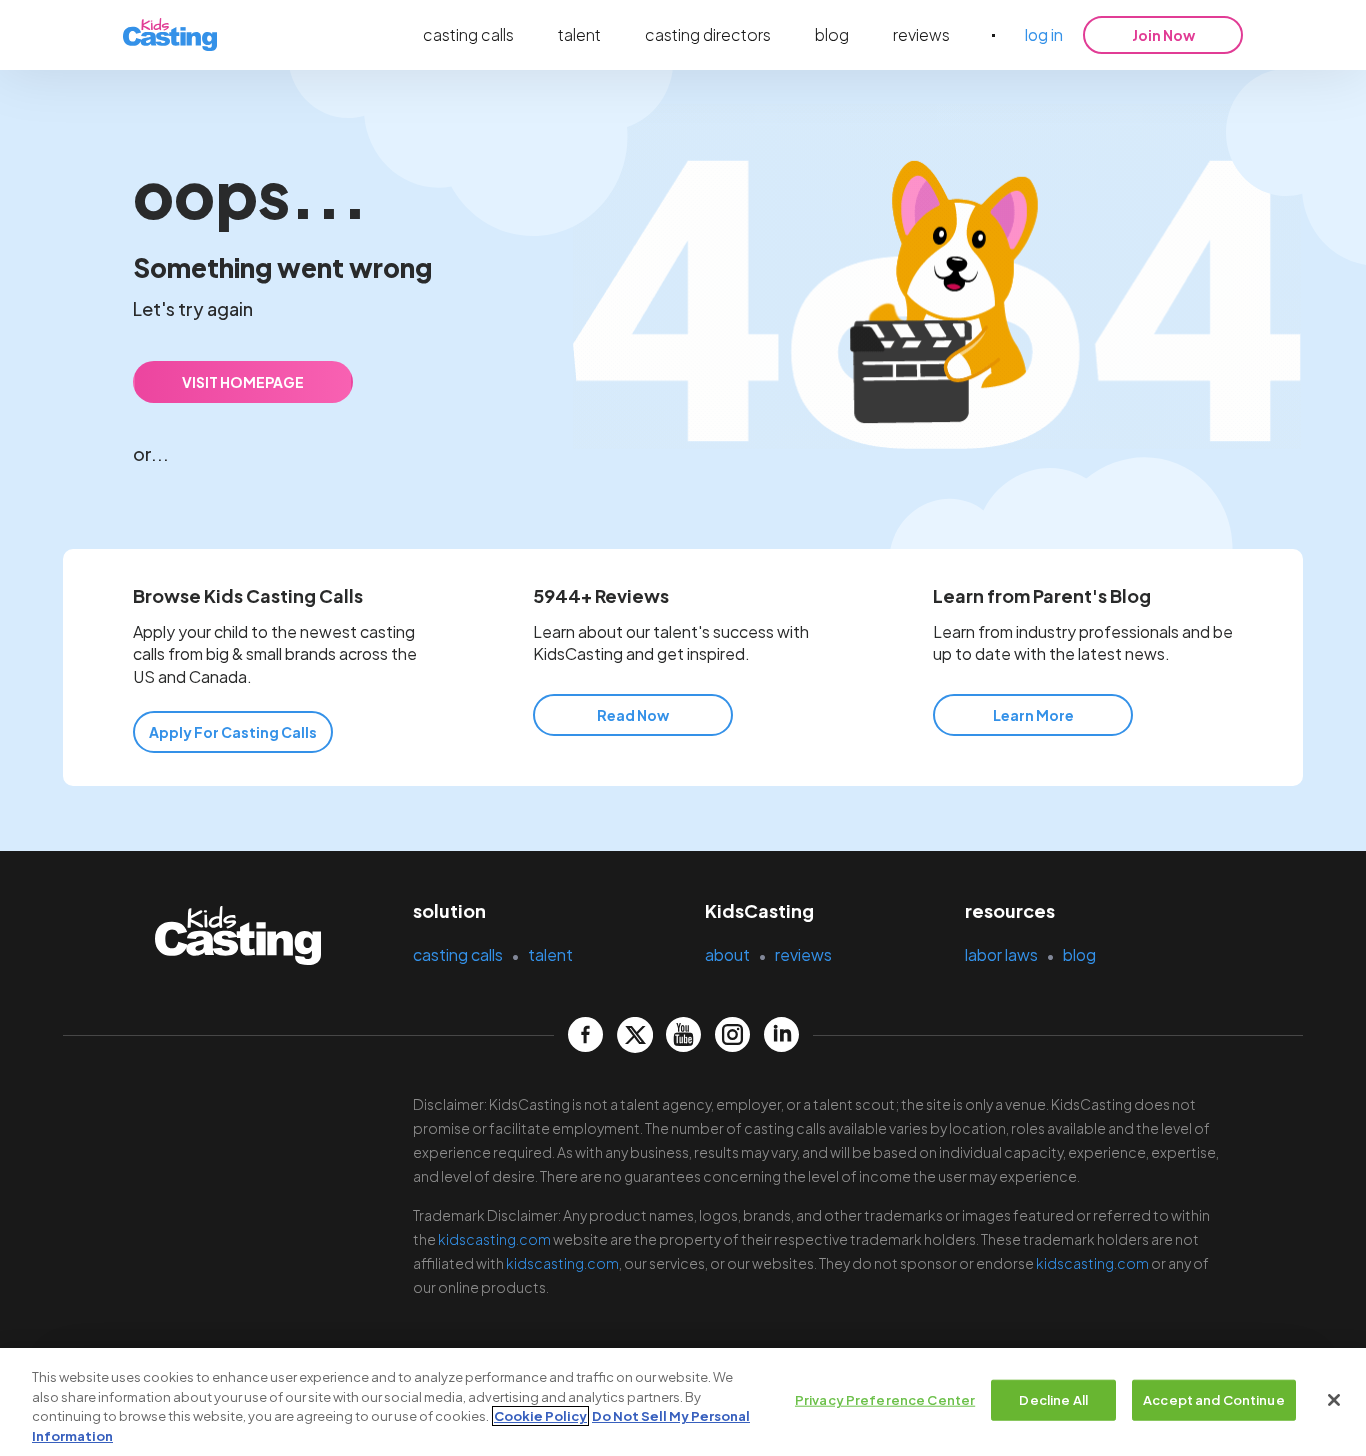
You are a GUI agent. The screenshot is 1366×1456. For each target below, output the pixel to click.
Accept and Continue (1213, 1400)
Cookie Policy (540, 1416)
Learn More (1033, 715)
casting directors (708, 34)
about (727, 954)
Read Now (633, 715)
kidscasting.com (494, 1239)
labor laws (1001, 954)
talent (579, 34)
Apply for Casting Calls (233, 732)
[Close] (1334, 1400)
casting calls (468, 34)
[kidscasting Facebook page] (585, 1034)
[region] (683, 1402)
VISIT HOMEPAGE (243, 382)
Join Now (1163, 35)
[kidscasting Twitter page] (634, 1034)
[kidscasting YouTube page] (683, 1034)
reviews (921, 34)
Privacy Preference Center (885, 1400)
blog (832, 34)
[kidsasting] (170, 35)
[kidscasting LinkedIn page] (781, 1034)
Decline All (1053, 1400)
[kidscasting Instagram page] (732, 1034)
